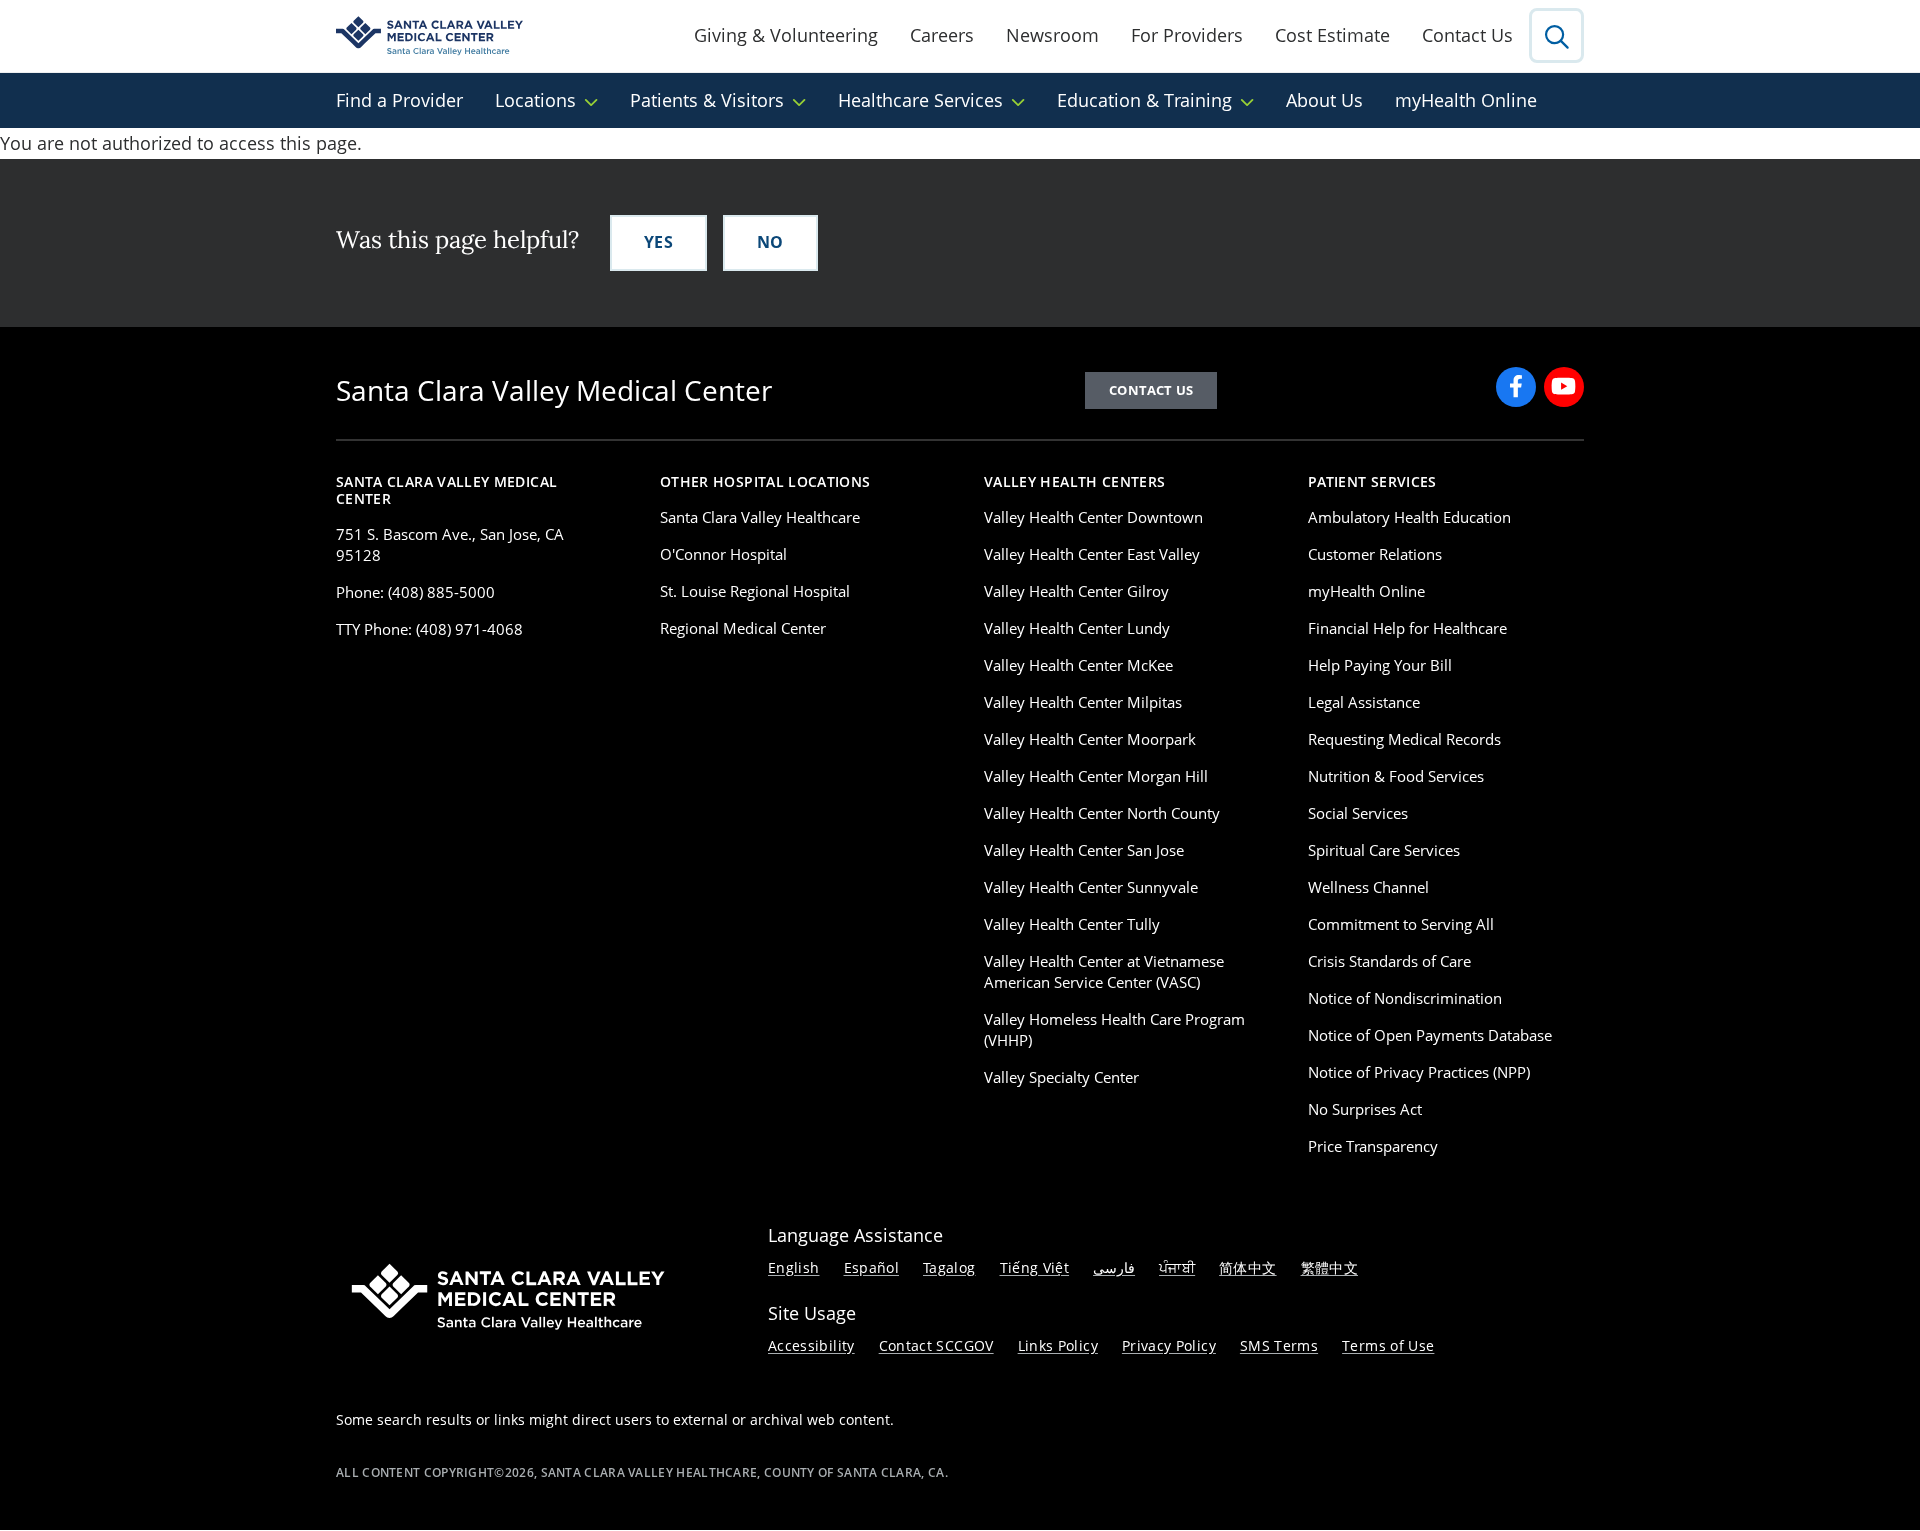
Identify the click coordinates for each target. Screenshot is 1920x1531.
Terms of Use (1388, 1345)
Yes (658, 242)
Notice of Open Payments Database (1430, 1035)
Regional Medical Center (743, 628)
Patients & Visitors (707, 100)
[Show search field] (1556, 35)
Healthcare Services (920, 100)
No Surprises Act (1365, 1109)
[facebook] (1516, 387)
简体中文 (1247, 1267)
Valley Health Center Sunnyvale (1091, 887)
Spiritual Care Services (1384, 850)
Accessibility (811, 1345)
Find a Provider (399, 100)
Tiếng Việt (1035, 1267)
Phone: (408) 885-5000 (415, 592)
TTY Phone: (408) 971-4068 (429, 629)
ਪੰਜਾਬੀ (1177, 1267)
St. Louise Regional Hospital (755, 591)
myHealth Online (1466, 100)
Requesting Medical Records (1404, 739)
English (794, 1267)
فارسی (1114, 1267)
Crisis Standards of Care (1389, 961)
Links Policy (1058, 1345)
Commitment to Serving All (1401, 924)
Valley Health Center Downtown (1093, 517)
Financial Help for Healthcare (1407, 628)
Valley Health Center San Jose (1084, 850)
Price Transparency (1373, 1146)
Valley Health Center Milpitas (1083, 702)
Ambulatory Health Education (1409, 517)
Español (872, 1267)
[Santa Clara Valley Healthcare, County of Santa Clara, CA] (429, 36)
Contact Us (1467, 35)
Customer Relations (1375, 554)
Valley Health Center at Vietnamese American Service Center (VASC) (1104, 971)
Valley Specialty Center (1061, 1077)
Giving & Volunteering (786, 35)
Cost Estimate (1332, 35)
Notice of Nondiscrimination (1405, 998)
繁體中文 (1329, 1267)
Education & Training (1144, 100)
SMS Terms (1279, 1345)
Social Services (1358, 813)
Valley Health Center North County (1102, 813)
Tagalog (949, 1267)
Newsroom (1052, 35)
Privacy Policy (1169, 1345)
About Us (1324, 100)
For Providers (1187, 35)
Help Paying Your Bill (1380, 665)
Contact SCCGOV (936, 1345)
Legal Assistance (1364, 702)
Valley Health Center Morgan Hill (1096, 776)
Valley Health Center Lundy (1077, 628)
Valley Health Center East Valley (1092, 554)
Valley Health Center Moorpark (1090, 739)
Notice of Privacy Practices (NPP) (1419, 1072)
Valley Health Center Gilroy (1076, 591)
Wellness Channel (1368, 887)
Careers (942, 35)
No (770, 242)
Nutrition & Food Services (1396, 776)
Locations (535, 100)
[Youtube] (1564, 387)
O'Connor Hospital (723, 554)
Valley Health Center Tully (1072, 924)
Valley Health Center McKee (1078, 665)
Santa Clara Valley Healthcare (760, 517)
